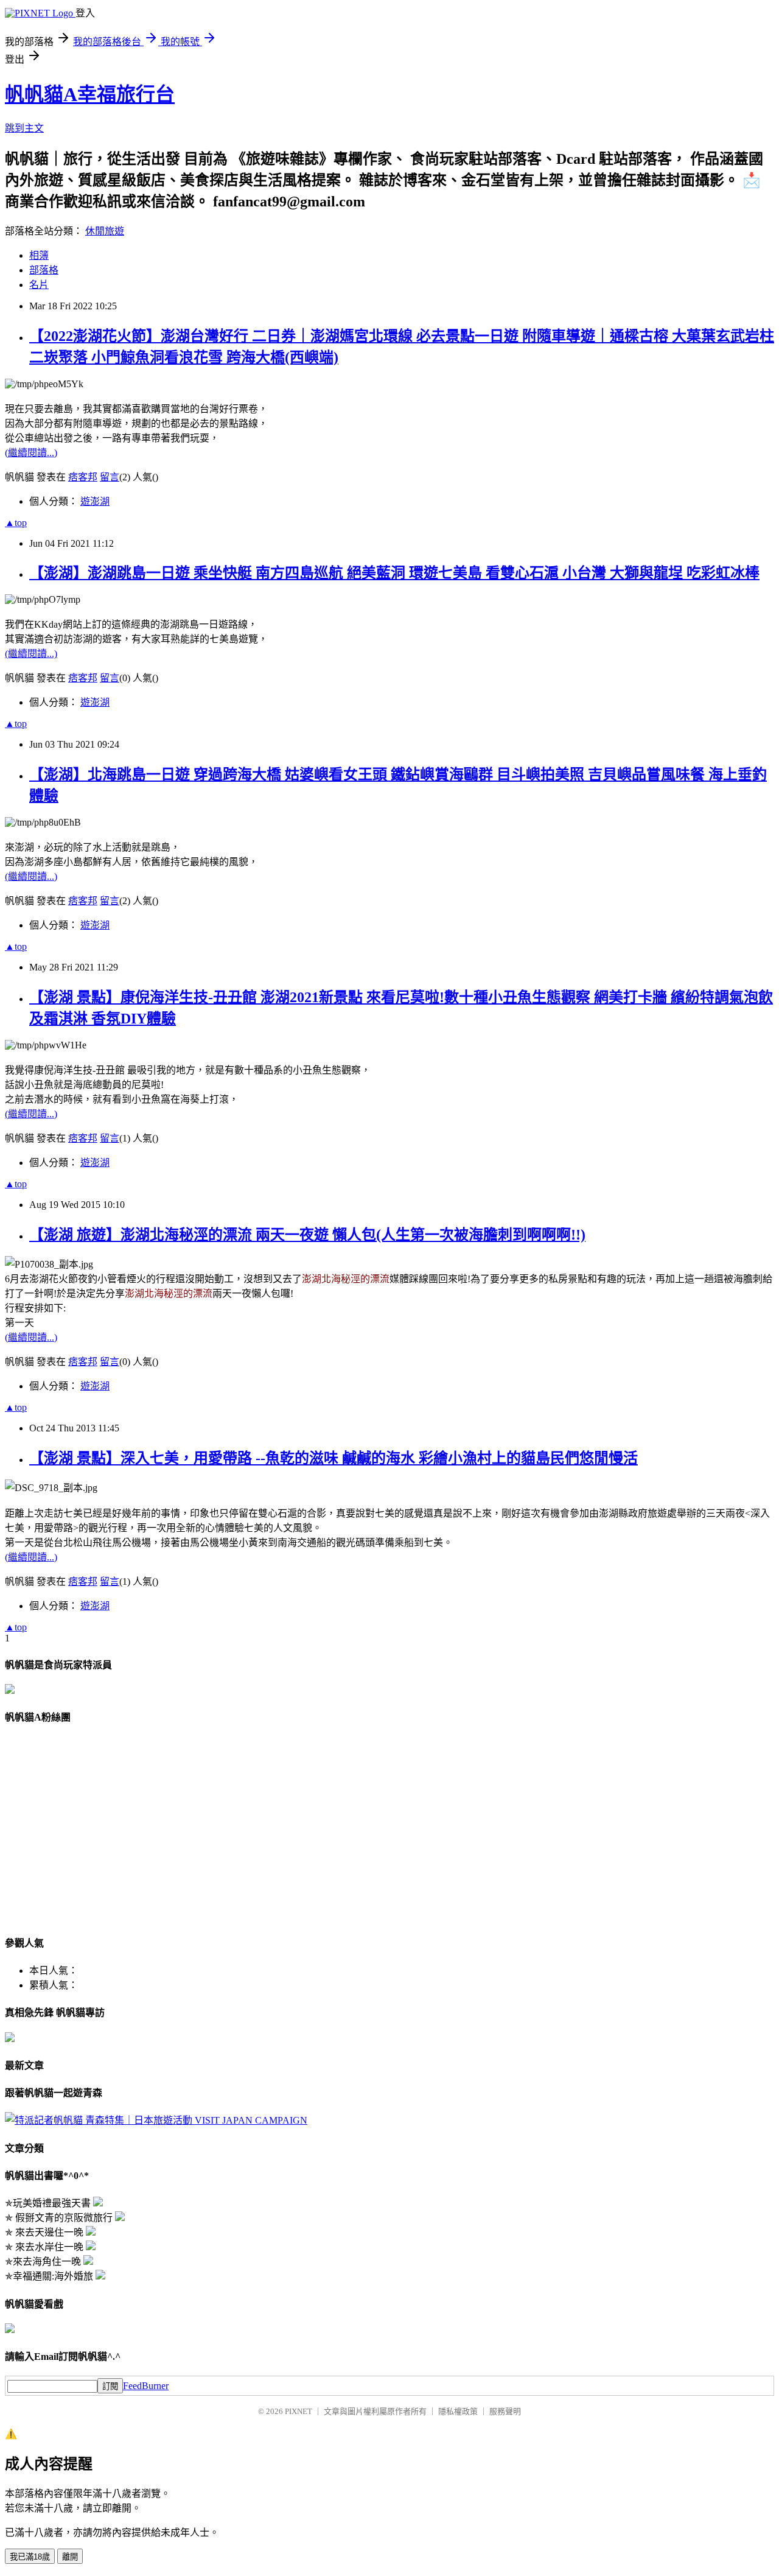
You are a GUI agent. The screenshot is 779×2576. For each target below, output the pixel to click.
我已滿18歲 (30, 2557)
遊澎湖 (95, 501)
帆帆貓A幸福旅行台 (90, 94)
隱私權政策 (458, 2411)
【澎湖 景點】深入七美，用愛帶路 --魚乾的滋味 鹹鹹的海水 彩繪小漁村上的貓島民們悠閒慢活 (334, 1458)
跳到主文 (24, 128)
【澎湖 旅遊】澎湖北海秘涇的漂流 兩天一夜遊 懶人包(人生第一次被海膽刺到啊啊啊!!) (307, 1235)
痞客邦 (83, 477)
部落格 (44, 270)
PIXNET (299, 2411)
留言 (110, 477)
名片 (39, 285)
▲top (16, 523)
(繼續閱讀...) (31, 453)
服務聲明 (505, 2411)
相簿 (39, 255)
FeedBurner (146, 2386)
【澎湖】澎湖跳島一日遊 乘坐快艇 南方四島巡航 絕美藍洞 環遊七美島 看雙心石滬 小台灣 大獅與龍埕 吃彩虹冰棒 (394, 573)
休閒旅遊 (105, 231)
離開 (70, 2557)
